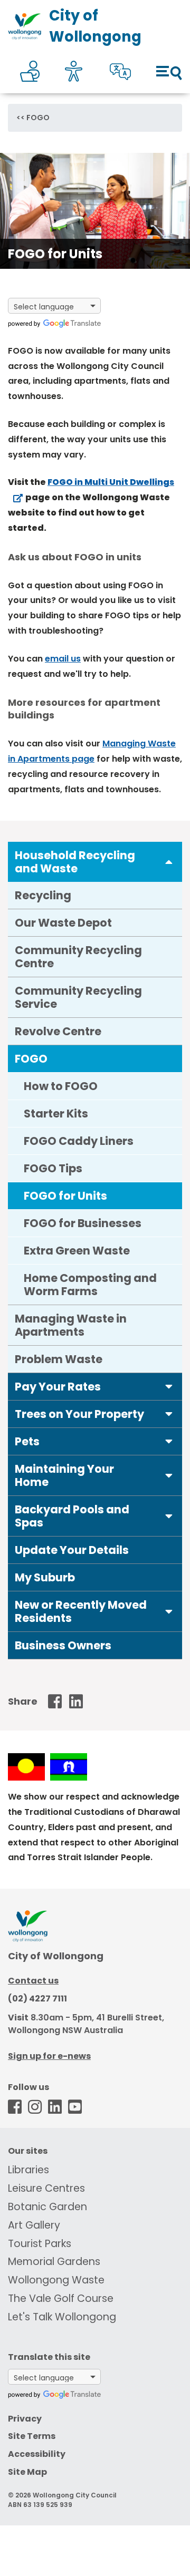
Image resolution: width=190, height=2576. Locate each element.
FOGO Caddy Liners (79, 1141)
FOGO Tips (53, 1168)
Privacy (25, 2419)
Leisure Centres (46, 2188)
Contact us (33, 1981)
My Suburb (45, 1577)
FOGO (38, 118)
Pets (27, 1441)
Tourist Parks (40, 2244)
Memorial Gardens (54, 2262)
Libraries (28, 2170)
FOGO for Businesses (83, 1223)
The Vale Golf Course (61, 2298)
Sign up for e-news (49, 2056)
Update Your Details (72, 1550)
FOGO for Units (65, 1196)
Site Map (27, 2472)
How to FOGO (61, 1086)
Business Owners (63, 1645)
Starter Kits (56, 1114)
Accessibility (37, 2454)
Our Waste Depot (63, 923)
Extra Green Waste (77, 1251)
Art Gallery (34, 2225)
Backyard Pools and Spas (72, 1516)
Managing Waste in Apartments (71, 1325)
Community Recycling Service (78, 997)
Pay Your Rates (58, 1387)
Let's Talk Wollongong (62, 2317)
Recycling (43, 895)
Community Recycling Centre (78, 957)
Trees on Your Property (79, 1414)
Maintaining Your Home (64, 1475)
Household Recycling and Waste (75, 862)
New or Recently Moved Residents (81, 1611)
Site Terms (32, 2436)
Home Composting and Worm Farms (90, 1285)
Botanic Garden (47, 2207)
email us (63, 659)
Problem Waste (59, 1359)
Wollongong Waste (56, 2280)
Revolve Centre (58, 1031)
